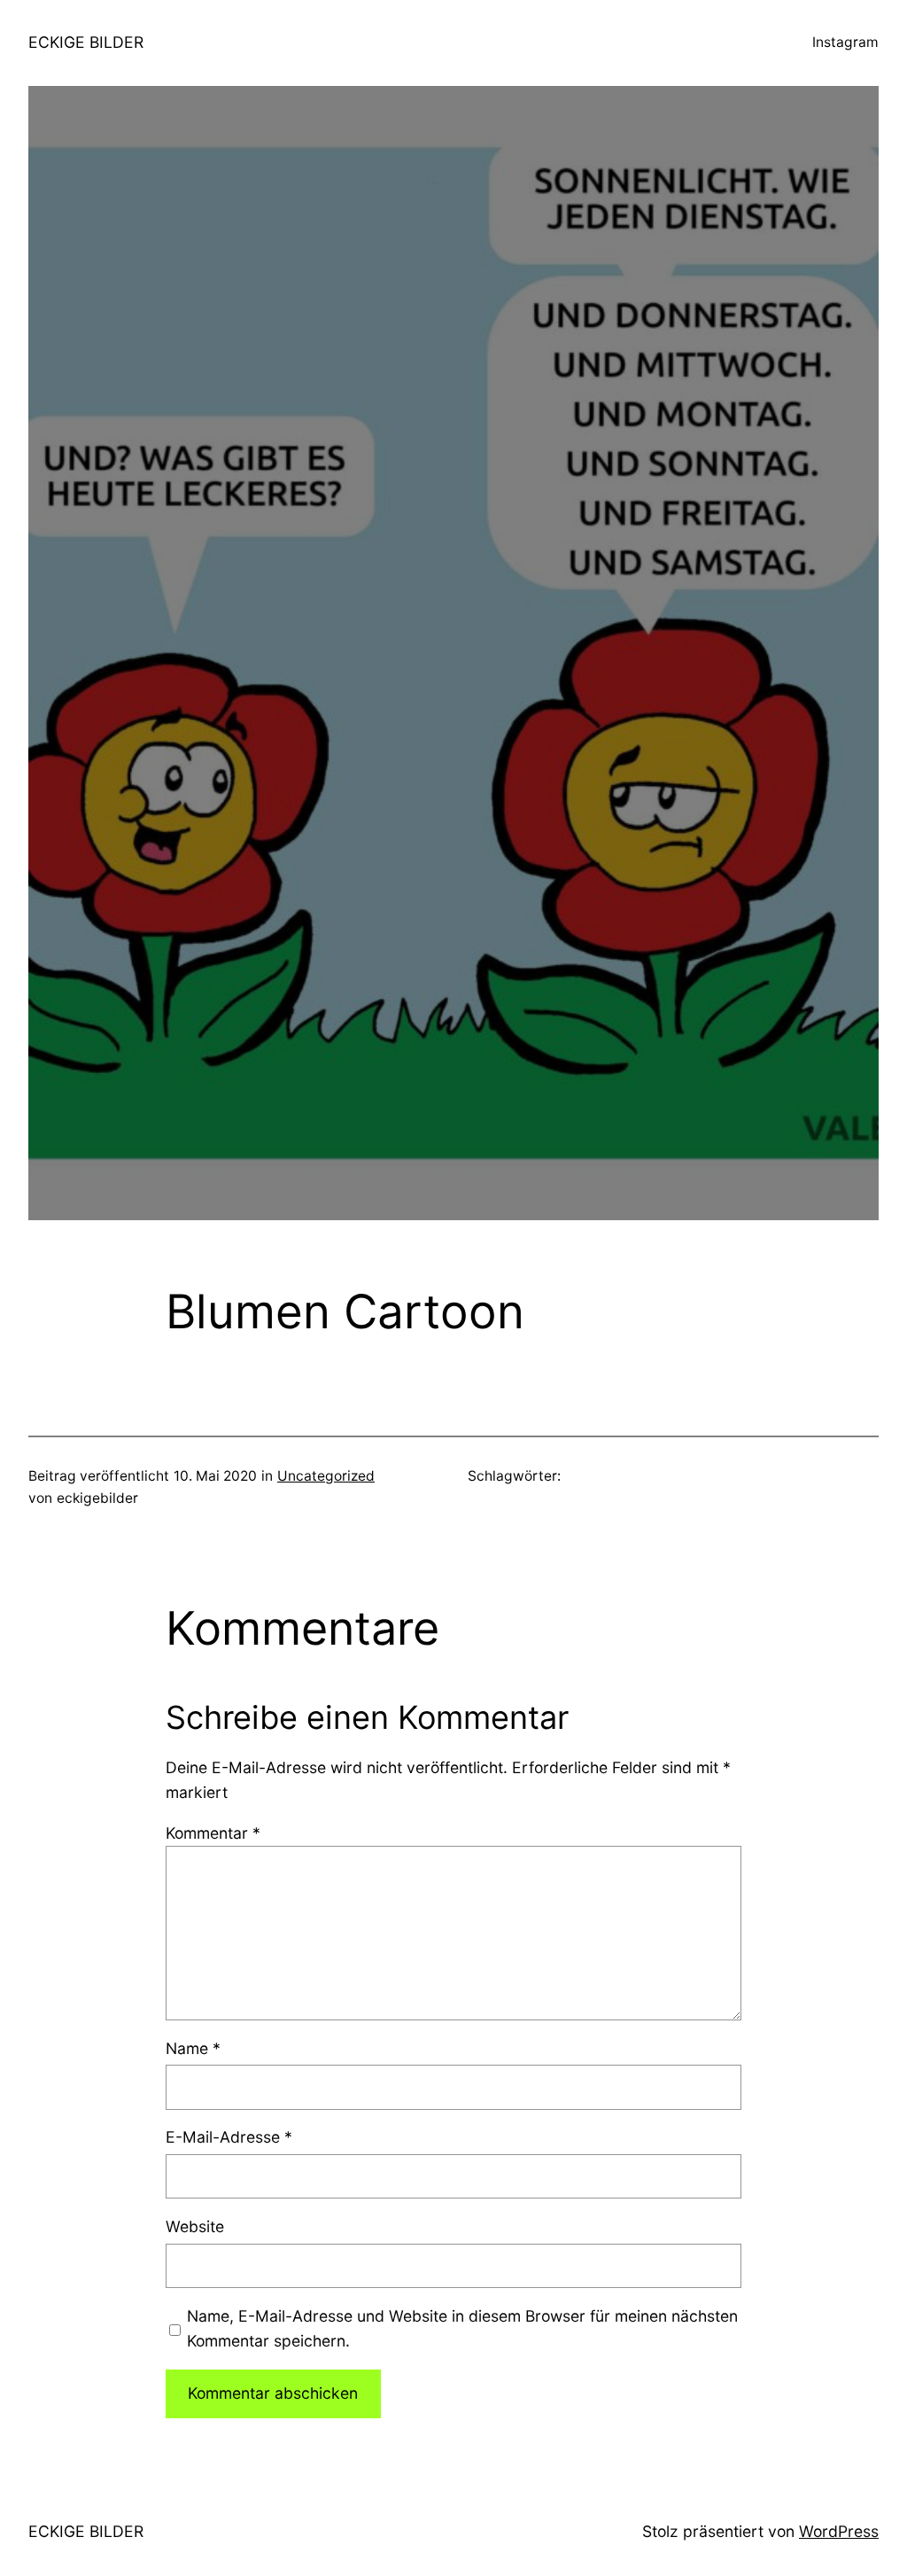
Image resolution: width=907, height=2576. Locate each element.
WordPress (839, 2531)
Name (193, 2048)
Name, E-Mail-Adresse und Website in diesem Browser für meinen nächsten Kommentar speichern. (462, 2328)
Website (195, 2226)
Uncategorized (326, 1476)
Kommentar (213, 1833)
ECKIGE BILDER (86, 42)
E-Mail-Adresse (229, 2137)
